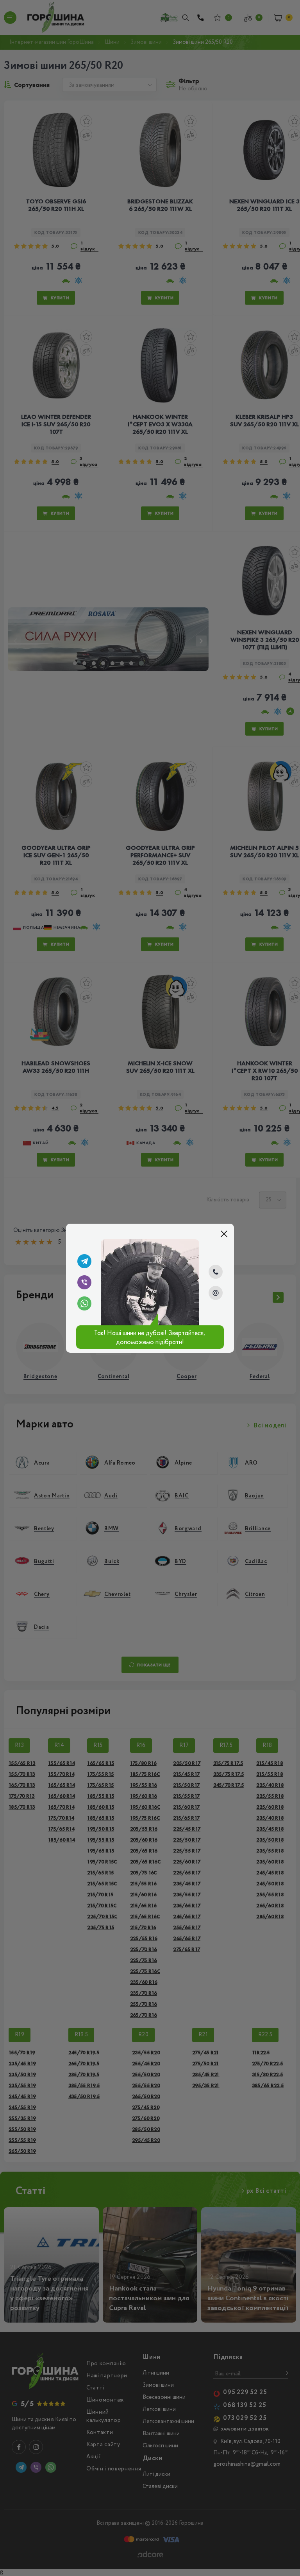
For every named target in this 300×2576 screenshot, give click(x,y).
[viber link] (84, 1282)
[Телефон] (216, 1272)
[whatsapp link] (84, 1303)
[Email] (216, 1293)
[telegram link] (84, 1261)
